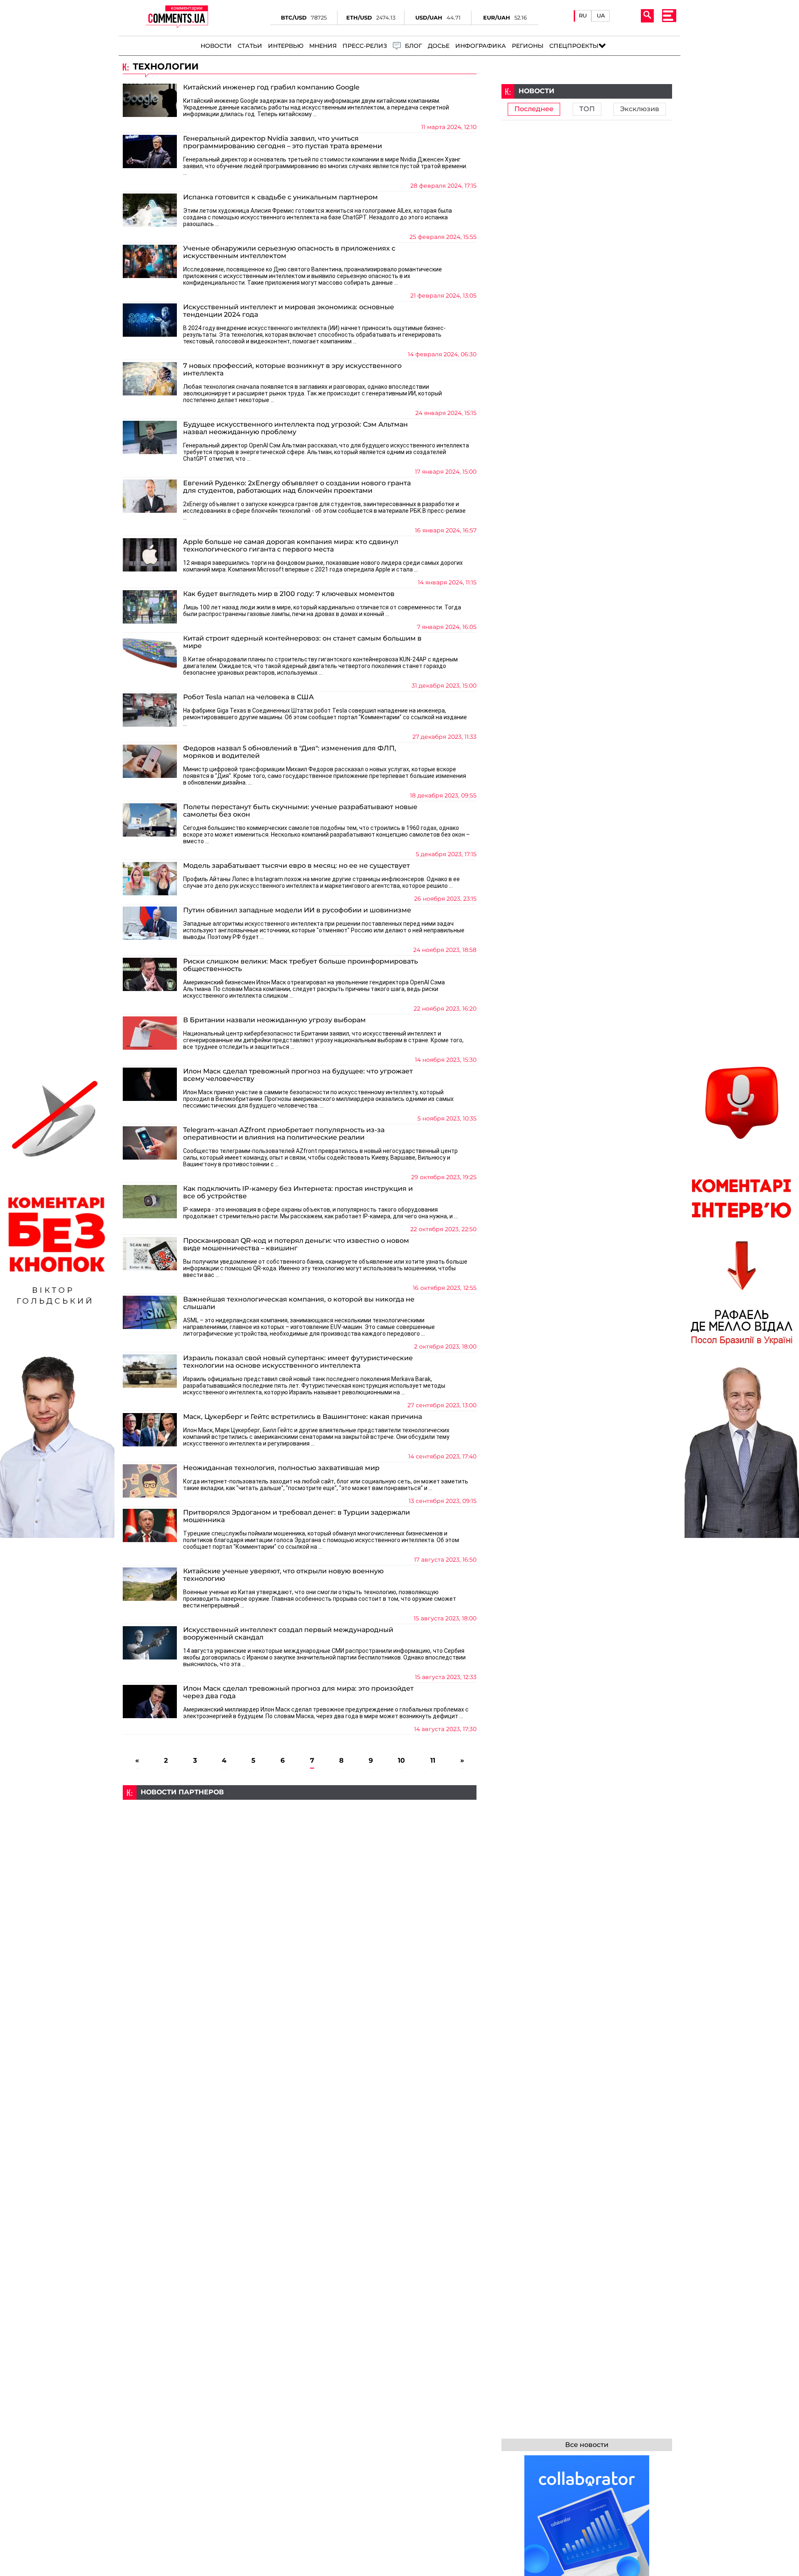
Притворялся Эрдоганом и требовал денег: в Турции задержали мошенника (297, 1516)
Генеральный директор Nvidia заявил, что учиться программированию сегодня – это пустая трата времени (283, 142)
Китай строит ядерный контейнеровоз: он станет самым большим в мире (302, 642)
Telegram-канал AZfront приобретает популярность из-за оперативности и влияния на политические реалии (284, 1134)
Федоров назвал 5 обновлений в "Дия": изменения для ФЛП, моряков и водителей (290, 752)
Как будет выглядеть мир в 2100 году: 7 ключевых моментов (289, 594)
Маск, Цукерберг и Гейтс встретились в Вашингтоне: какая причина (303, 1417)
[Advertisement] (300, 1858)
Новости (216, 46)
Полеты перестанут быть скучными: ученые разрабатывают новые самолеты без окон (300, 811)
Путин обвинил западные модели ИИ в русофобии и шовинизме (297, 910)
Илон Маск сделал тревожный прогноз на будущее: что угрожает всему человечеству (298, 1075)
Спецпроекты (574, 46)
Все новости (587, 2445)
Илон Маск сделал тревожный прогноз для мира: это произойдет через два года (298, 1692)
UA (601, 16)
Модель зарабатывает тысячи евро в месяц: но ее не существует (297, 866)
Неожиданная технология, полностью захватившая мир (281, 1468)
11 (433, 1761)
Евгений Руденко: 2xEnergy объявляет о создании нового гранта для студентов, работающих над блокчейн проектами (297, 487)
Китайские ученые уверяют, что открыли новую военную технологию (283, 1575)
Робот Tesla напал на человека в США (248, 697)
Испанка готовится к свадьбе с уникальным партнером (280, 197)
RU (583, 16)
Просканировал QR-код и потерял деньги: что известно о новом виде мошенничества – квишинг (296, 1245)
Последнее (534, 109)
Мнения (323, 46)
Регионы (528, 46)
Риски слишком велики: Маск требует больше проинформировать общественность (300, 965)
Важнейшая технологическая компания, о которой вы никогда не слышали (299, 1303)
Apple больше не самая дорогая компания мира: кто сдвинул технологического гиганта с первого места (291, 546)
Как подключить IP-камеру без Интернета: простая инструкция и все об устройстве (298, 1192)
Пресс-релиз (365, 46)
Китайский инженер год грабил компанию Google (271, 87)
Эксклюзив (640, 109)
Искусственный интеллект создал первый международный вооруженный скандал (288, 1634)
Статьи (250, 46)
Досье (439, 46)
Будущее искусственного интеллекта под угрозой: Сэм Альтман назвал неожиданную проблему (295, 428)
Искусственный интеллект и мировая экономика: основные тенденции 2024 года (289, 311)
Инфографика (481, 46)
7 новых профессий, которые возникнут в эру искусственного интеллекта (292, 370)
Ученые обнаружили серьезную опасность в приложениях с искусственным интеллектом (289, 252)
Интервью (286, 46)
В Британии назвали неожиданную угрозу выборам (274, 1020)
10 (401, 1761)
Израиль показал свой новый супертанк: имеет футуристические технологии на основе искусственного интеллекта (298, 1362)
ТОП (587, 109)
